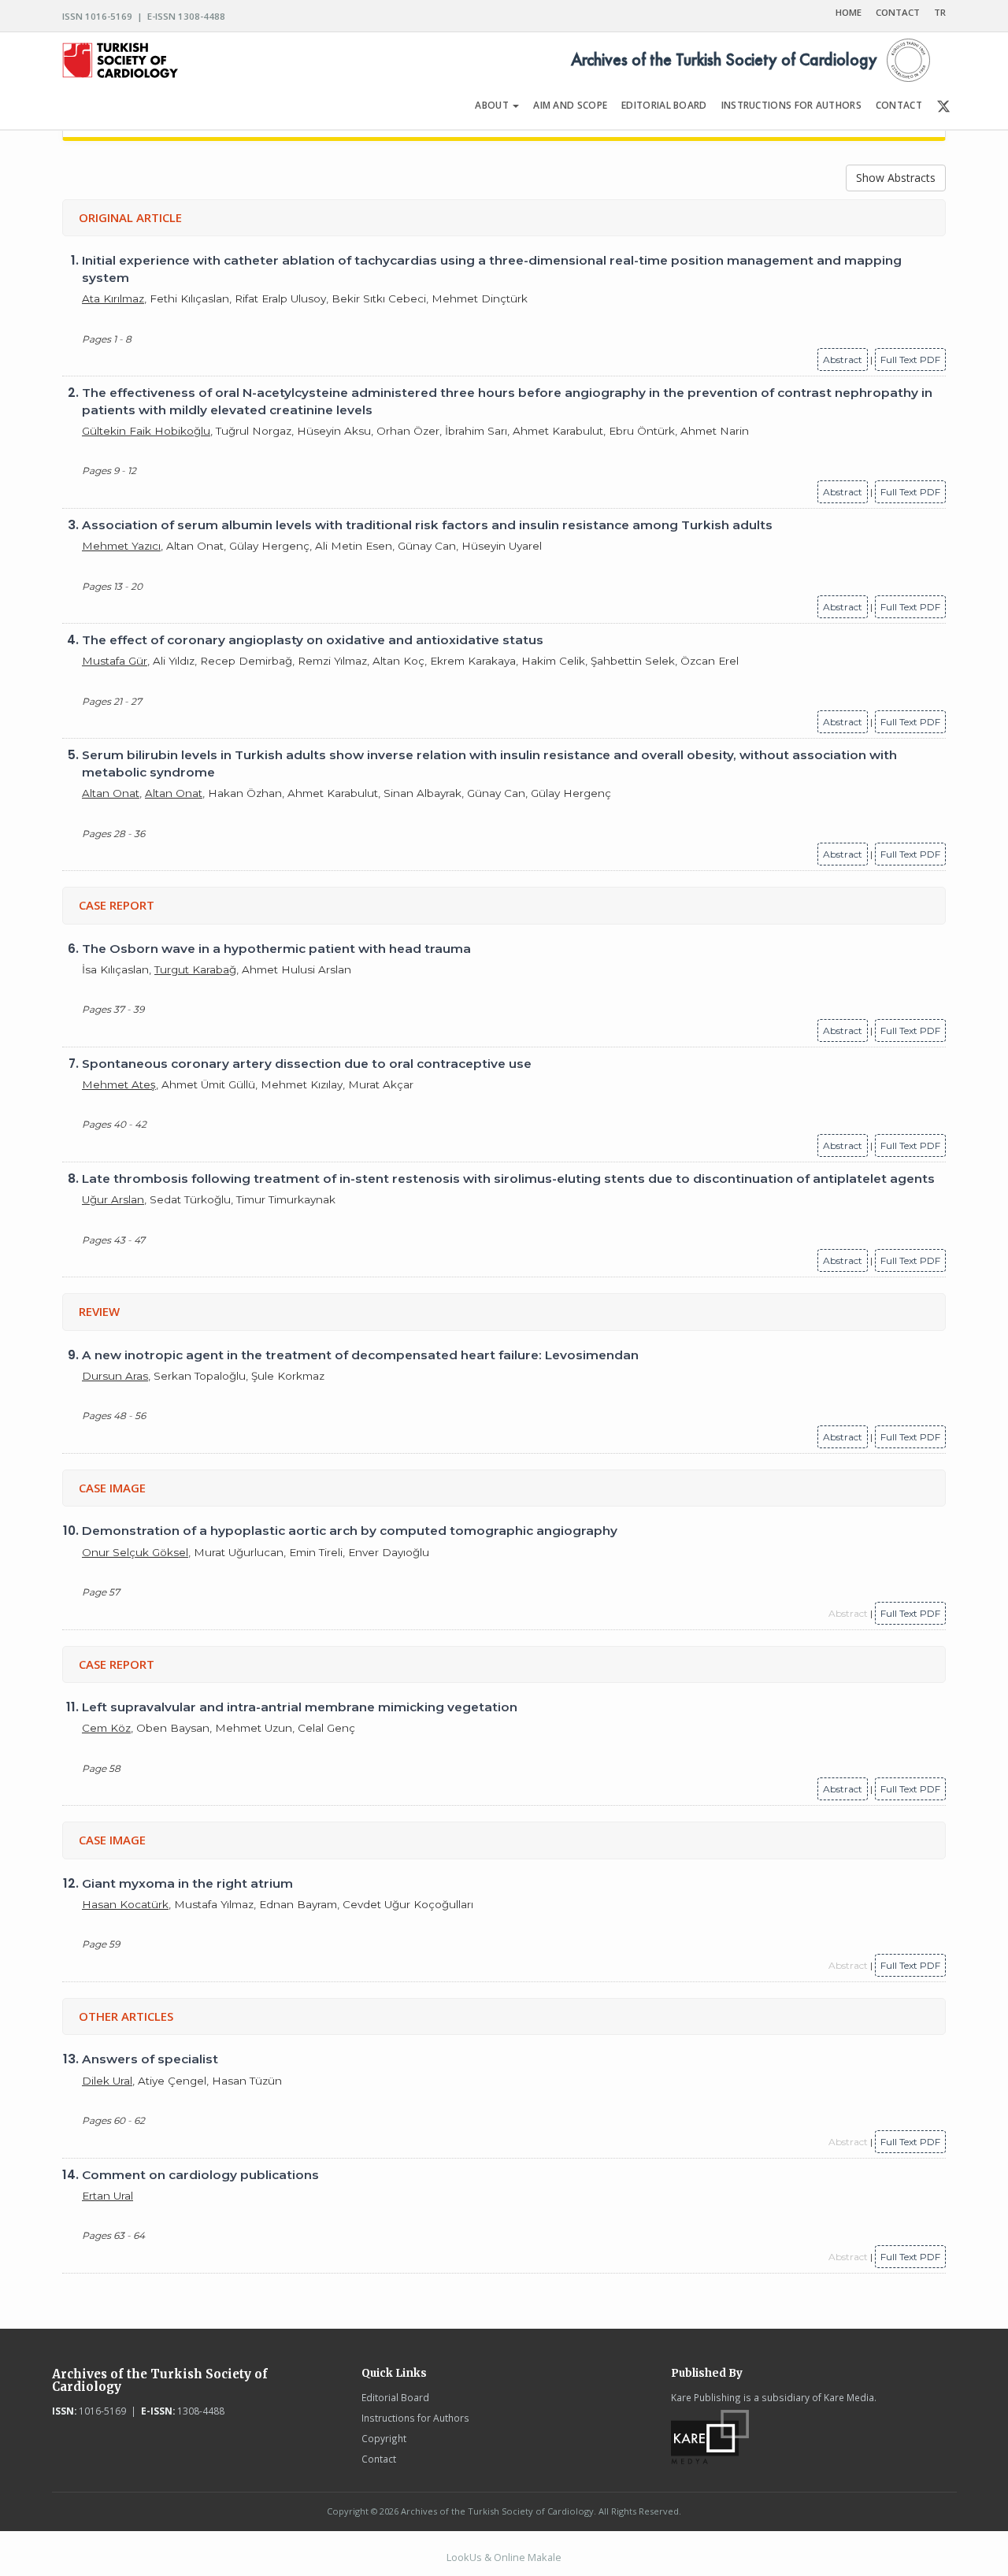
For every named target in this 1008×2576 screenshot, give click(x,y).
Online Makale (528, 2557)
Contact (379, 2459)
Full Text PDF (910, 360)
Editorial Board (395, 2397)
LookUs (464, 2557)
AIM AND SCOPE (570, 105)
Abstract (843, 360)
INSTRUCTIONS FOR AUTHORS (791, 105)
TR (940, 12)
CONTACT (898, 12)
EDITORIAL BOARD (664, 105)
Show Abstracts (896, 178)
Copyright (384, 2438)
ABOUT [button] (493, 105)
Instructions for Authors (415, 2418)
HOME (849, 12)
